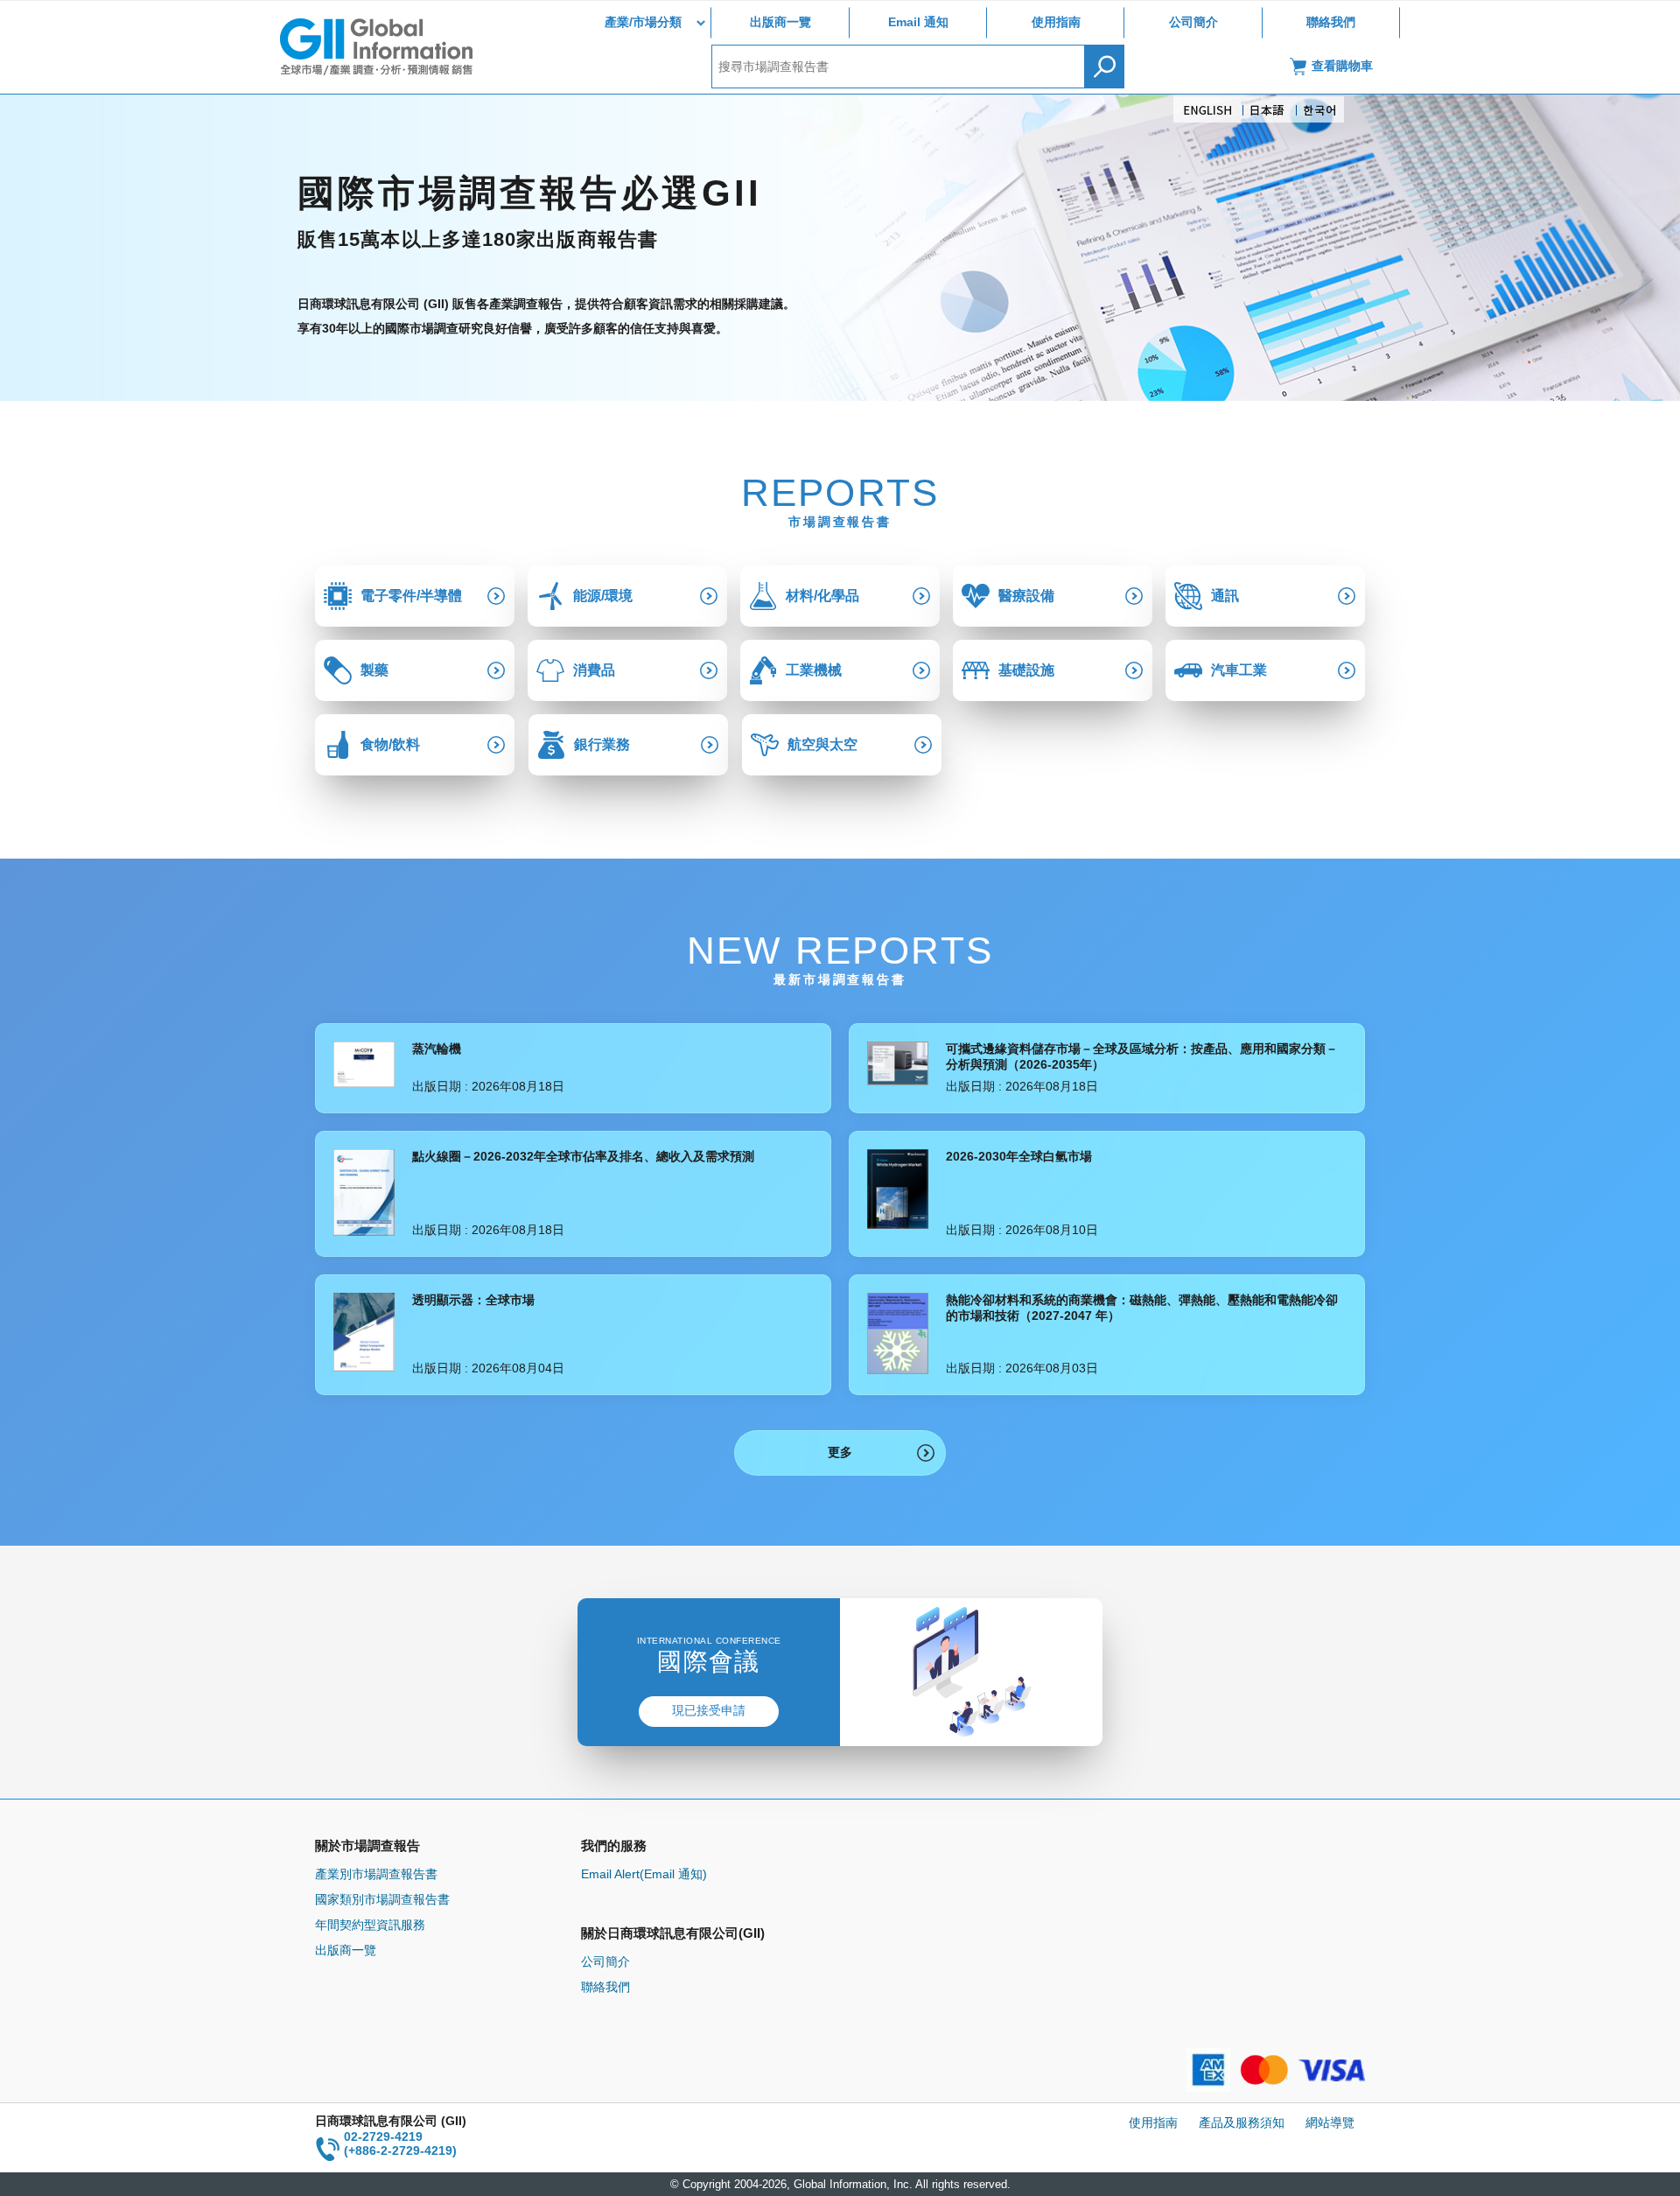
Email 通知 (918, 22)
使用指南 (1056, 22)
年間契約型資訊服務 (370, 1925)
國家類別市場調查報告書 (382, 1899)
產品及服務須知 (1242, 2122)
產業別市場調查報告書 (376, 1874)
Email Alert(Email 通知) (644, 1874)
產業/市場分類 (643, 22)
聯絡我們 (1331, 22)
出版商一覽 (780, 22)
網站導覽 (1330, 2122)
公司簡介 (1193, 22)
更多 (840, 1452)
